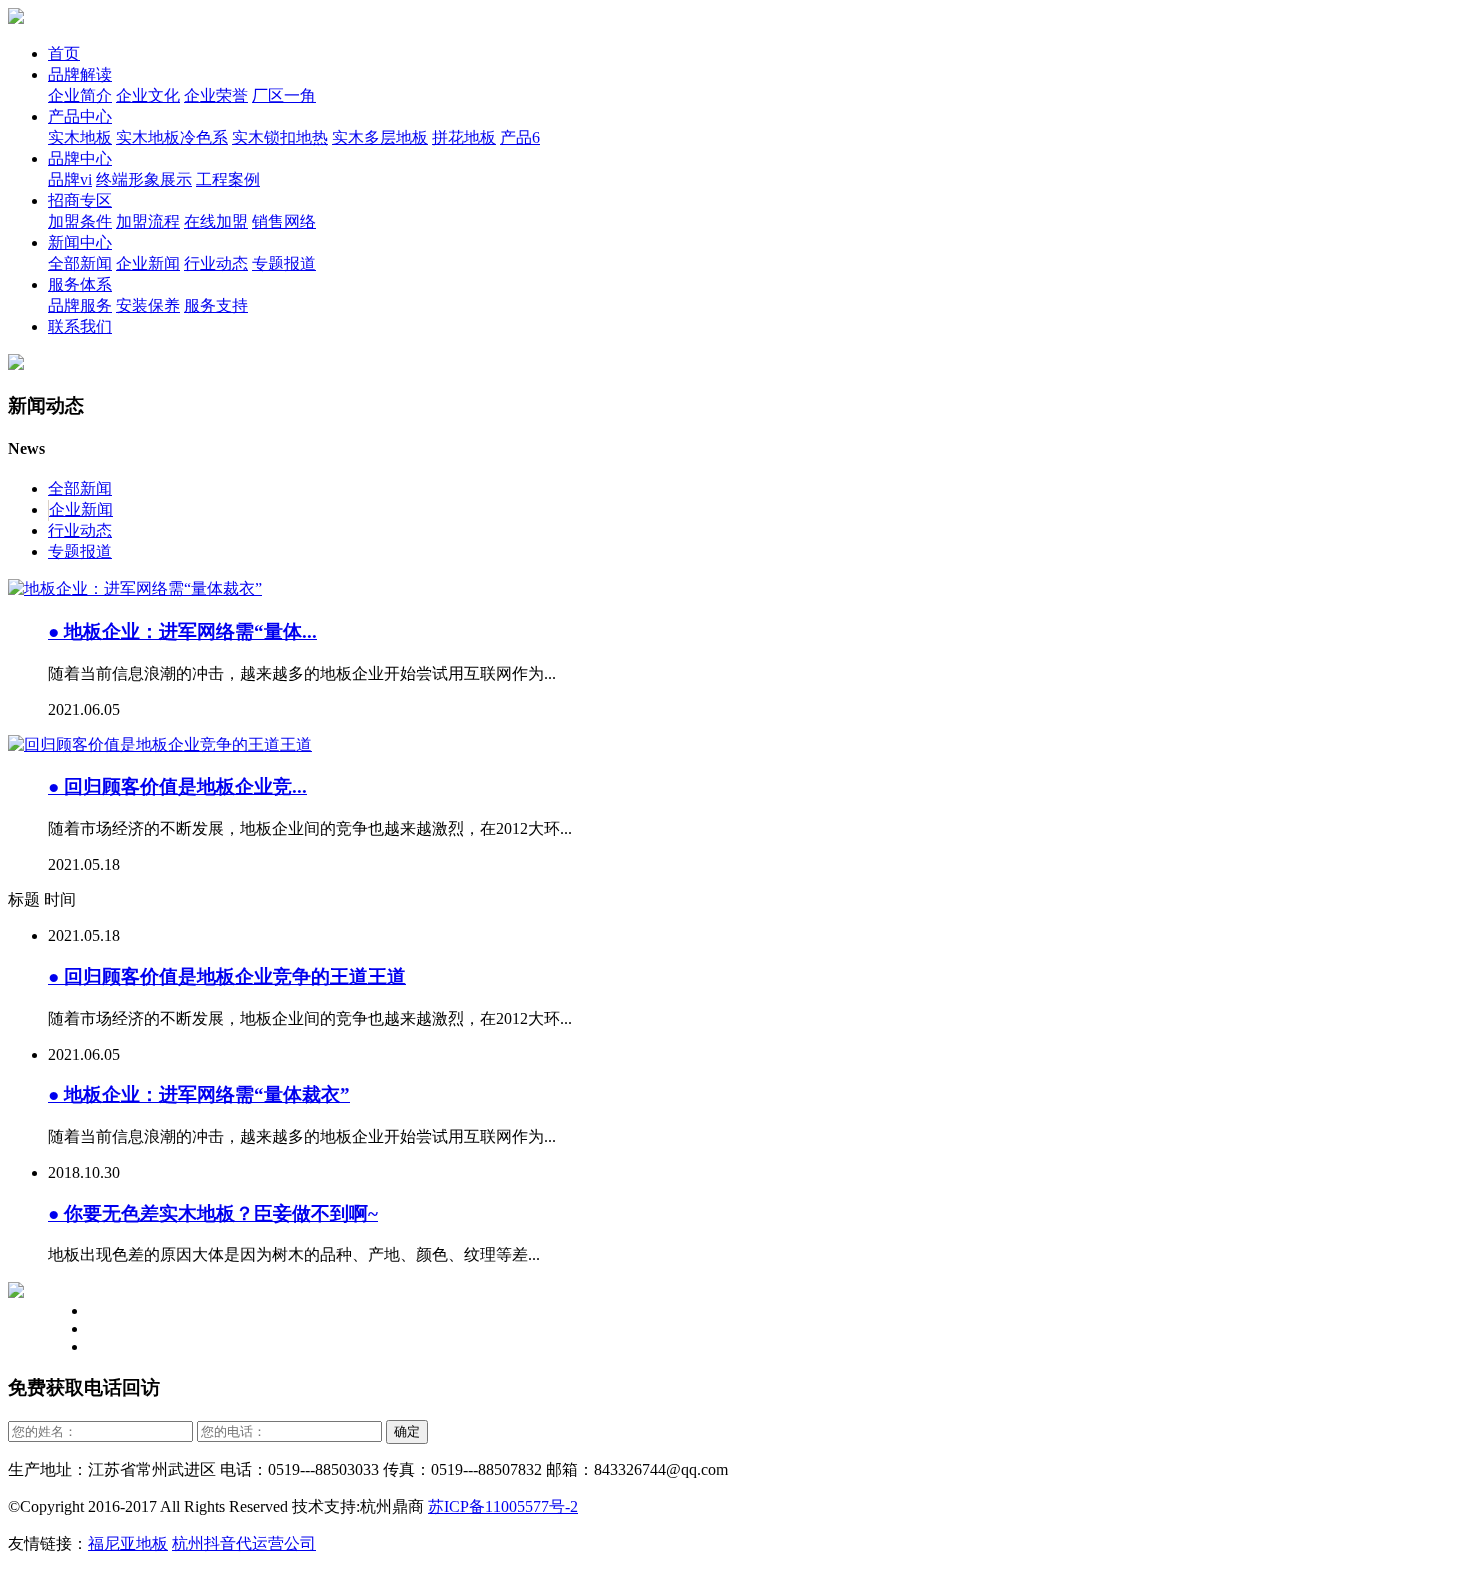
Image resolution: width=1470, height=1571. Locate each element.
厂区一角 (284, 95)
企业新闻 (148, 263)
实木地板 (80, 137)
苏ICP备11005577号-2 (503, 1506)
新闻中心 (80, 242)
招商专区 (80, 200)
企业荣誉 (216, 95)
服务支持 (216, 305)
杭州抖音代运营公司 (244, 1543)
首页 (64, 53)
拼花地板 (464, 137)
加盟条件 (80, 221)
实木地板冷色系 (172, 137)
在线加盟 (216, 221)
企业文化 (148, 95)
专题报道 (284, 263)
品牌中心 (80, 158)
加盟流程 (148, 221)
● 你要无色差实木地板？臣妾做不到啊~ (213, 1213)
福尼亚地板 (128, 1543)
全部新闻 (80, 263)
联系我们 (80, 326)
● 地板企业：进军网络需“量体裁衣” (199, 1094)
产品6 (520, 137)
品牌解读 (80, 74)
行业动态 (216, 263)
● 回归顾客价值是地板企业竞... (177, 786)
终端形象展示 (144, 179)
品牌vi (70, 179)
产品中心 (80, 116)
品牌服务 (80, 305)
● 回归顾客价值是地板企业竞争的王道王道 (227, 976)
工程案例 (228, 179)
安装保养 (148, 305)
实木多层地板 (380, 137)
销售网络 (284, 221)
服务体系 (80, 284)
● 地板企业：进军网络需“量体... (182, 631)
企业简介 (80, 95)
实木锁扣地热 (280, 137)
